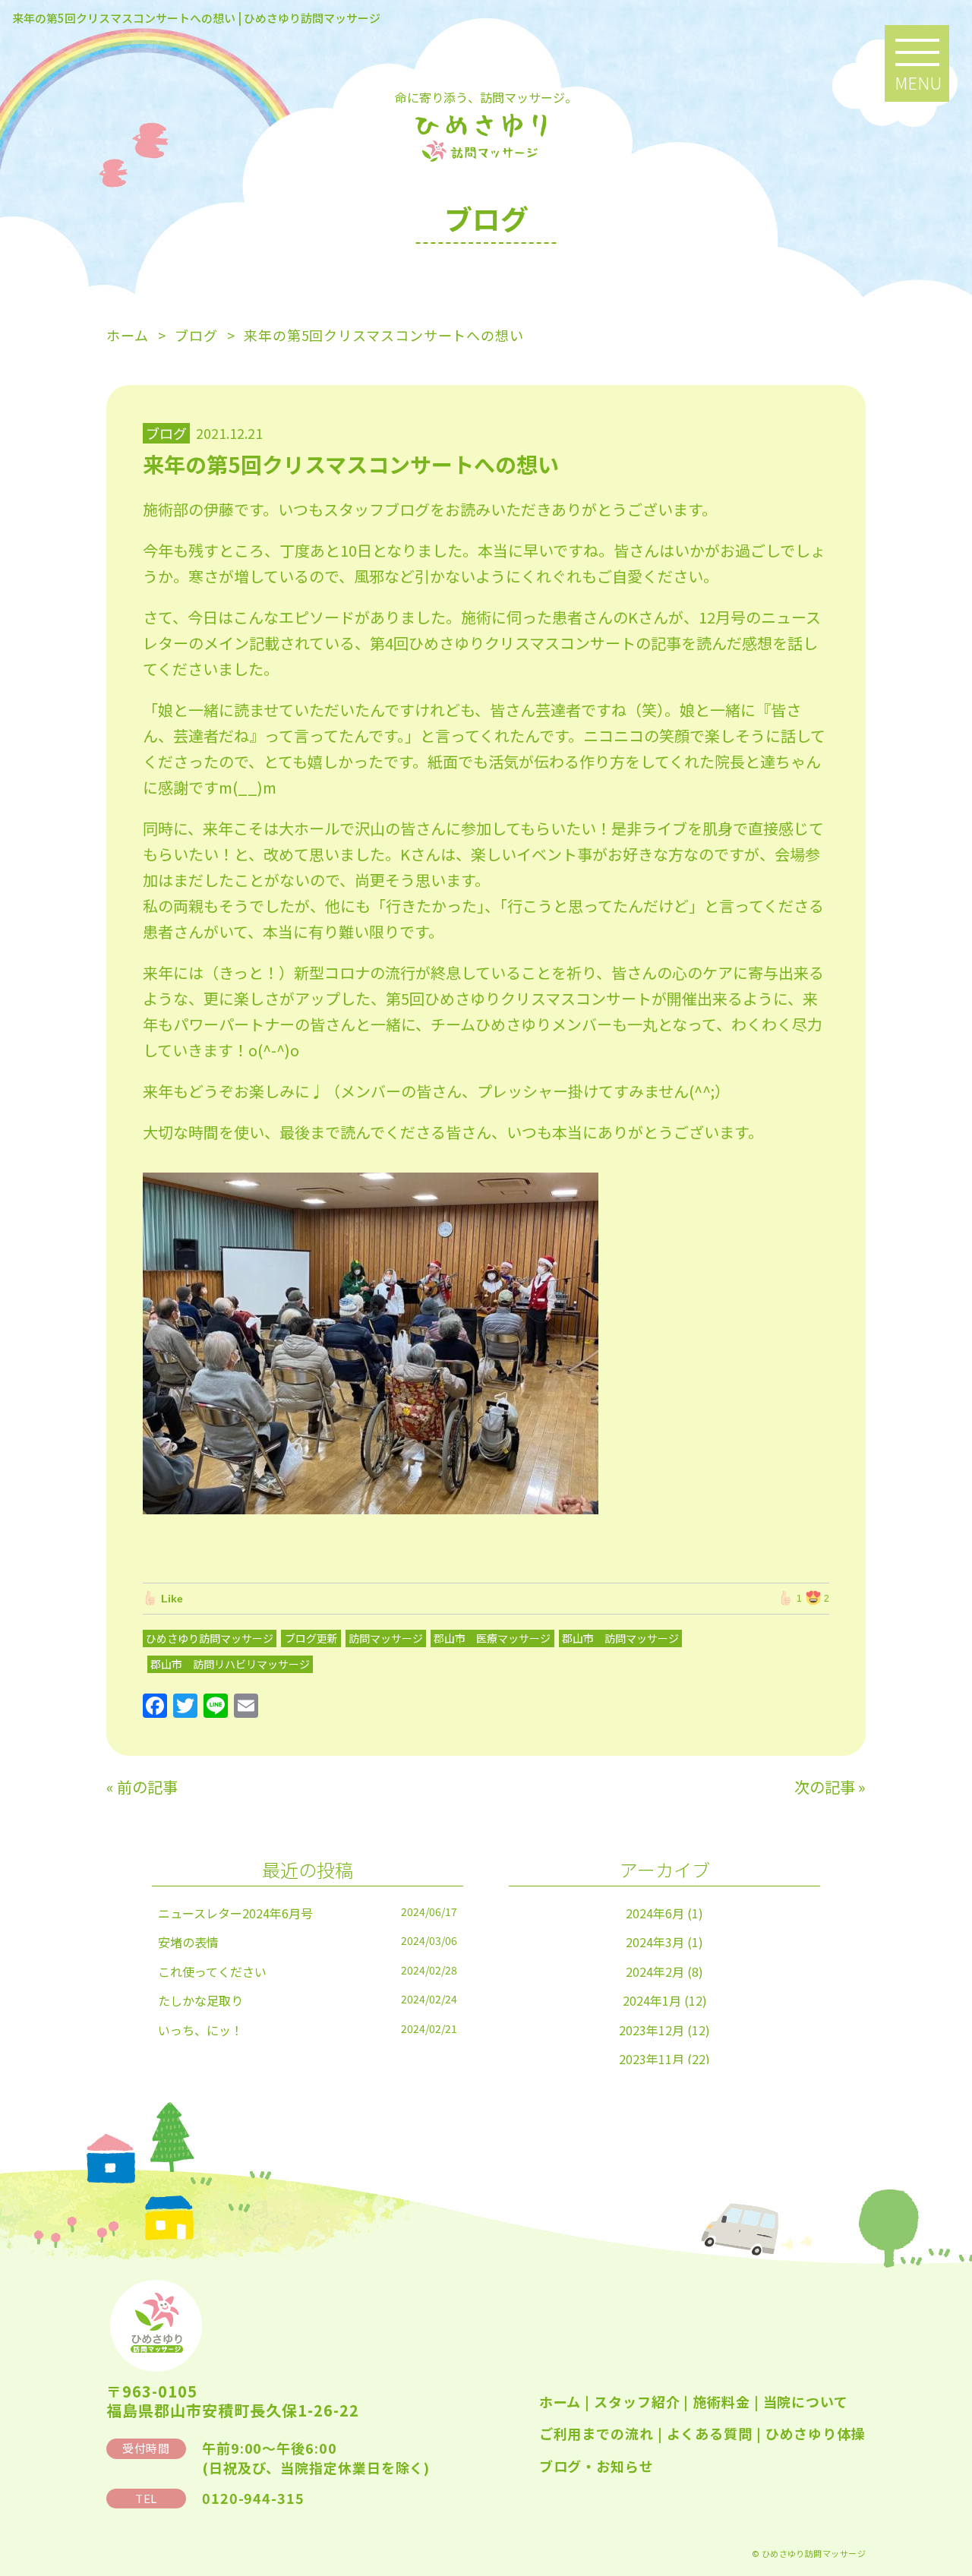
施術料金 (721, 2401)
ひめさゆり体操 (816, 2433)
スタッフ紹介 (637, 2401)
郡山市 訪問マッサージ (620, 1638)
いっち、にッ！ (200, 2030)
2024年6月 (655, 1913)
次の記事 (825, 1787)
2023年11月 (652, 2059)
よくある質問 (710, 2433)
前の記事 (147, 1787)
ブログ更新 (311, 1638)
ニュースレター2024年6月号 (235, 1913)
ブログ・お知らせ (596, 2466)
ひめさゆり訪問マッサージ (210, 1638)
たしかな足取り (200, 2000)
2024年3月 (655, 1942)
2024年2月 (655, 1971)
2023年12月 (652, 2030)
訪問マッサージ (386, 1638)
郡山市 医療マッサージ (492, 1638)
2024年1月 (652, 2000)
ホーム (560, 2401)
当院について (806, 2401)
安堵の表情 (188, 1942)
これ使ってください (212, 1971)
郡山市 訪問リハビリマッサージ (230, 1664)
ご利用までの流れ (596, 2433)
